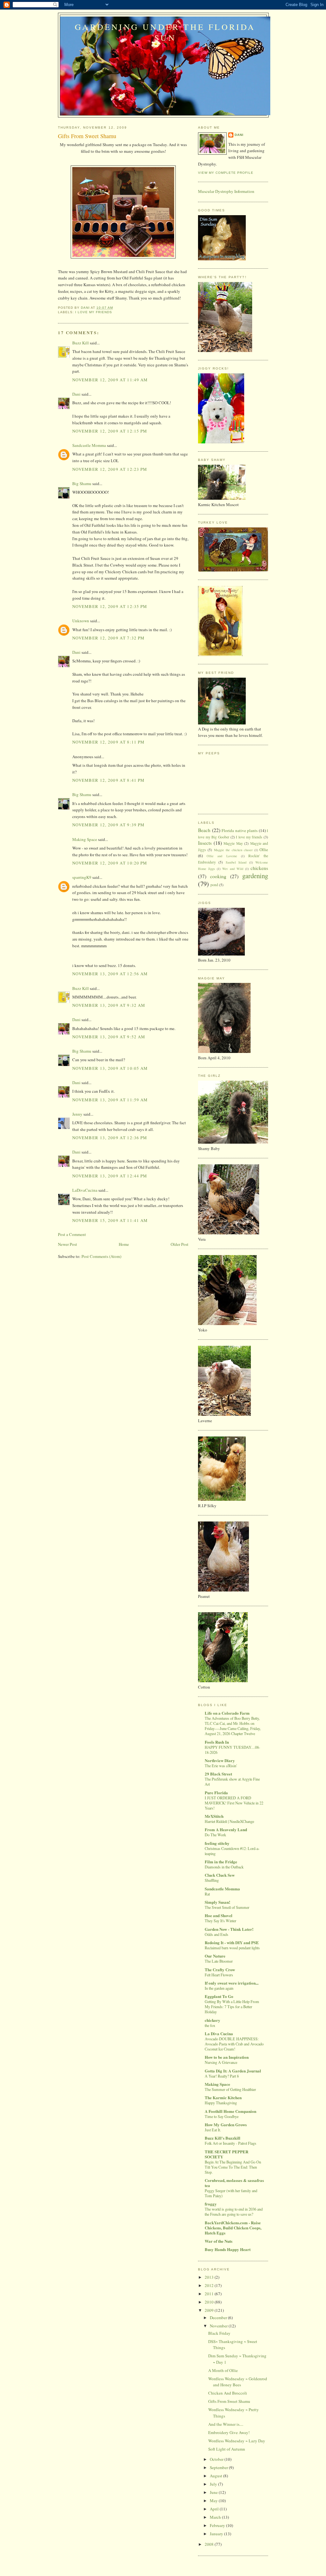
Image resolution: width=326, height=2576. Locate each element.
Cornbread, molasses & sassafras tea (234, 2183)
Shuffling (212, 1880)
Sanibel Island (236, 862)
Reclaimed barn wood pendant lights (232, 1948)
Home (124, 1244)
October (217, 2459)
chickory (213, 2020)
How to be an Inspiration (227, 2057)
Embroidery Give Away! (229, 2432)
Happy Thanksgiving (221, 2103)
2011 (210, 2294)
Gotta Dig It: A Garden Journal (233, 2071)
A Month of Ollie (223, 2370)
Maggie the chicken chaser (233, 850)
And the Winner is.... (226, 2424)
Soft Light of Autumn (227, 2449)
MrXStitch (214, 1816)
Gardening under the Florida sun (165, 32)
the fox (210, 2025)
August (216, 2476)
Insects (205, 843)
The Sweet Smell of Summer (227, 1907)
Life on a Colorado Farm (227, 1713)
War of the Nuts (219, 2241)
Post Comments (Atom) (101, 1256)
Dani (76, 394)
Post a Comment (72, 1234)
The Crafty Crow (220, 1969)
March (216, 2517)
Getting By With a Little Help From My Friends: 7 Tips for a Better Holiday (232, 2007)
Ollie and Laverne (222, 856)
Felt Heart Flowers (219, 1975)
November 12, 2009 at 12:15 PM (110, 431)
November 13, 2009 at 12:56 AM (110, 974)
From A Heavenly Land (226, 1829)
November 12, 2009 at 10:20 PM (110, 863)
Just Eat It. (213, 2130)
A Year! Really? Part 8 (222, 2076)
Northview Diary (220, 1760)
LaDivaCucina (85, 1190)
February (218, 2525)
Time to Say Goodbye (222, 2116)
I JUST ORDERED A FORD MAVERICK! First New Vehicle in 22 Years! (234, 1803)
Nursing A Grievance (221, 2062)
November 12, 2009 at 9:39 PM (108, 825)
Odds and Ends (216, 1934)
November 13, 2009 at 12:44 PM (110, 1176)
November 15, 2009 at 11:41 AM (110, 1220)
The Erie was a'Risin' (221, 1766)
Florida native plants (240, 830)
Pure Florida (216, 1793)
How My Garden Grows (226, 2124)
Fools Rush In (217, 1742)
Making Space (85, 839)
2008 (210, 2544)
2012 (210, 2285)
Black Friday (219, 2333)
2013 (210, 2277)
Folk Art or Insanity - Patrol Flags (230, 2143)
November (219, 2326)
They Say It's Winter (220, 1921)
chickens (259, 868)
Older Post (180, 1244)
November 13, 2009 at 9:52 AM (109, 1037)
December (219, 2318)
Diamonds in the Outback (224, 1867)
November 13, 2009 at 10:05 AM (110, 1068)
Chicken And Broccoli (228, 2393)
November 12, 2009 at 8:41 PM (108, 780)
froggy (211, 2204)
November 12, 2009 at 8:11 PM (108, 742)
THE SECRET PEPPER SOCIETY (227, 2154)
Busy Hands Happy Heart (228, 2249)
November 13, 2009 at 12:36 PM (110, 1138)
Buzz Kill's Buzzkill (223, 2138)
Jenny (77, 1114)
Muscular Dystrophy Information (226, 191)
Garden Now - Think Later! (229, 1929)
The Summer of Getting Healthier (230, 2089)
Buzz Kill (81, 343)
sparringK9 (82, 877)
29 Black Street (218, 1774)
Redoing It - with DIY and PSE (232, 1942)
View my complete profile (226, 173)
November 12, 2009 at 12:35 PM (110, 606)
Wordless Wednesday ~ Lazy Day (237, 2441)
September (219, 2467)
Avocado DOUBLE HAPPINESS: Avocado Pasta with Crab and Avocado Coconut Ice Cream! (234, 2044)
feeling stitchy (217, 1843)
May (214, 2501)
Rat (207, 1894)
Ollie (264, 850)
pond (214, 885)
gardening (255, 876)
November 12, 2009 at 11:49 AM (110, 380)
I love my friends (94, 312)
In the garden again (219, 1988)
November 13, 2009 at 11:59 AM (110, 1100)
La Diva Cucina (219, 2033)
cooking (218, 876)
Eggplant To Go (219, 1996)
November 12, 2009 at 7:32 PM (108, 638)
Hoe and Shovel (219, 1915)
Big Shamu (82, 483)
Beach (204, 830)
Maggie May (233, 843)
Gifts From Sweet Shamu (229, 2401)
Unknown (81, 621)
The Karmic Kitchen (223, 2097)
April (215, 2509)
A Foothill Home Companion (230, 2111)
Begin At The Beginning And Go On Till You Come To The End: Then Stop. (233, 2167)
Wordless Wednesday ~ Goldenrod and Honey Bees (238, 2382)
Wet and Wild (233, 869)
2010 (210, 2302)
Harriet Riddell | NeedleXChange (229, 1821)
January (217, 2534)
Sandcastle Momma (89, 445)
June (214, 2492)
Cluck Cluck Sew (220, 1875)
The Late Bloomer (219, 1961)
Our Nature (215, 1956)
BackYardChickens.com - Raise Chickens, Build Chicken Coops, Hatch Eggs (233, 2228)
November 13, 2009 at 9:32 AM (109, 1005)
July (214, 2484)
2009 (210, 2310)
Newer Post (67, 1244)
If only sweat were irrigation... (232, 1983)
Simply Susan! (217, 1902)
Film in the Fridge (221, 1862)
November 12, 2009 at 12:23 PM (110, 469)
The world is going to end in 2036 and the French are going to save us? (234, 2212)
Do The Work (215, 1835)
